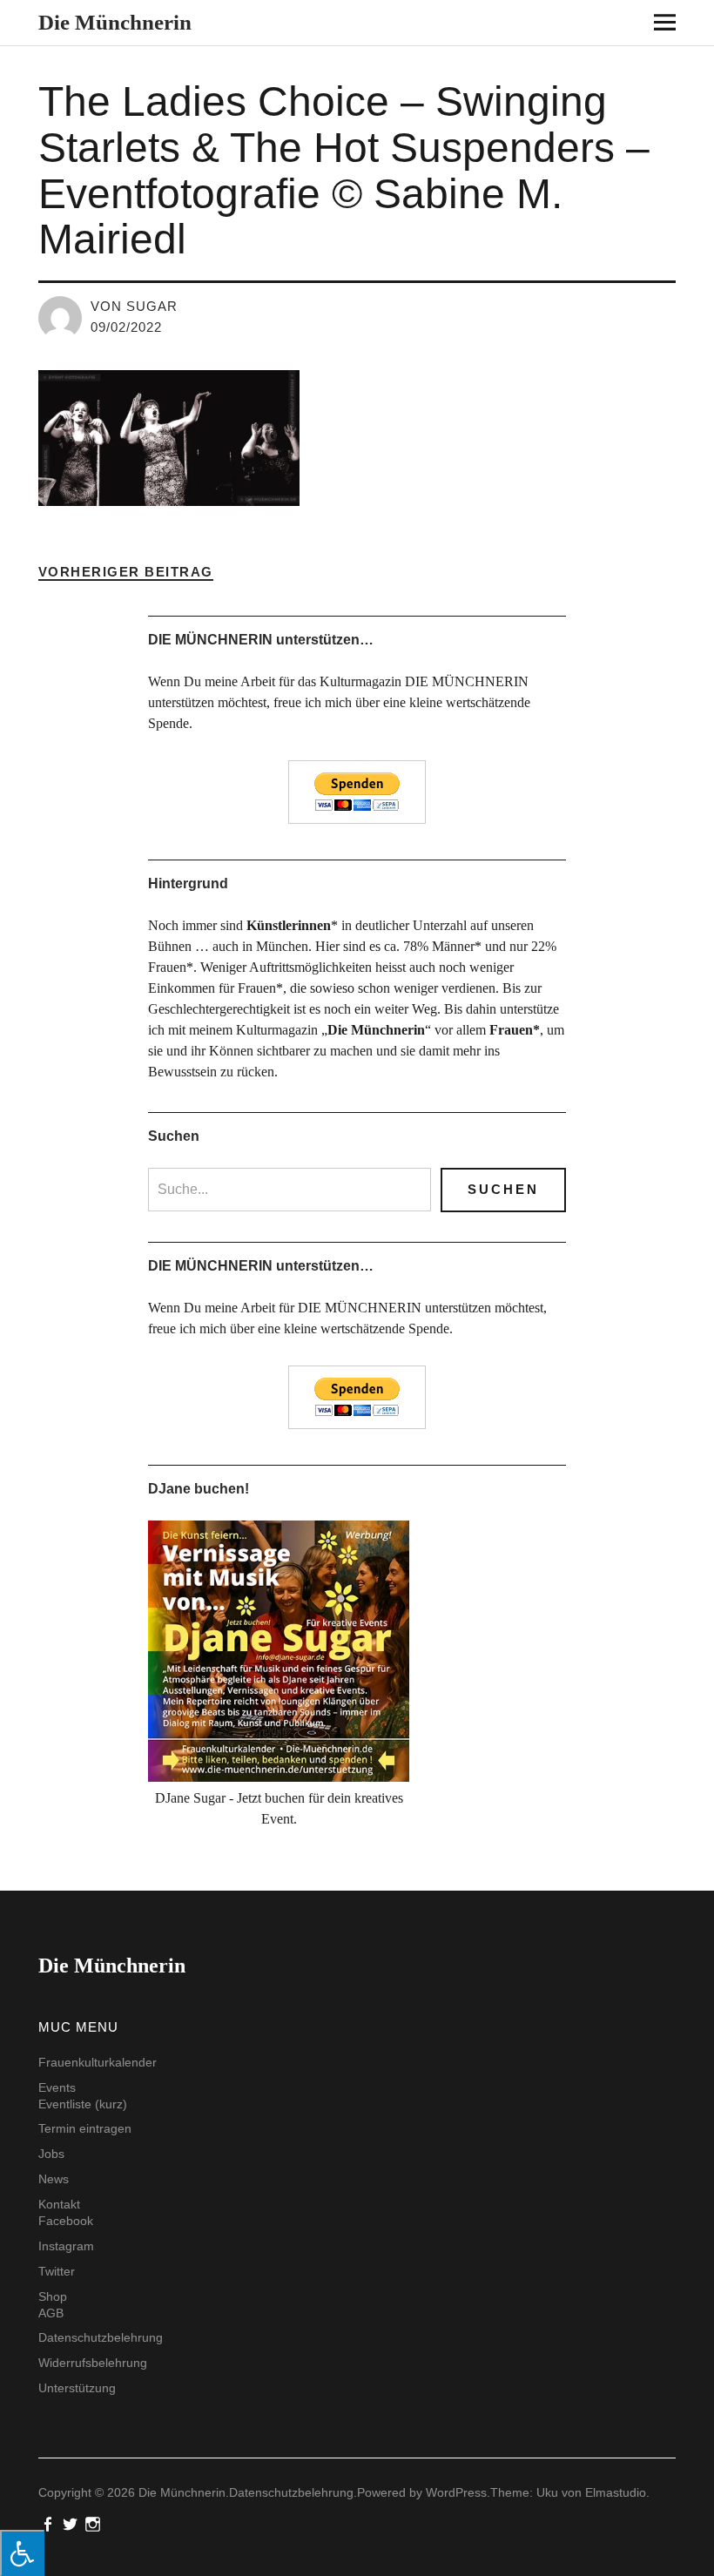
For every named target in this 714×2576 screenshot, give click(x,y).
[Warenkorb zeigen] (688, 26)
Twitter (57, 2271)
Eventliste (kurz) (83, 2104)
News (54, 2179)
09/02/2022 (126, 327)
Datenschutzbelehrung (101, 2337)
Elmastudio (616, 2492)
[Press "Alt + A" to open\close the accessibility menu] (22, 2553)
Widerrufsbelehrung (93, 2363)
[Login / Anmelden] (637, 26)
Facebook (66, 2221)
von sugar (134, 306)
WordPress (456, 2492)
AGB (51, 2313)
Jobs (51, 2154)
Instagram (66, 2246)
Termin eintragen (85, 2128)
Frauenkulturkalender (98, 2062)
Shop (53, 2296)
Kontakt (59, 2204)
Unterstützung (77, 2388)
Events (57, 2087)
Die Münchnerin (115, 22)
